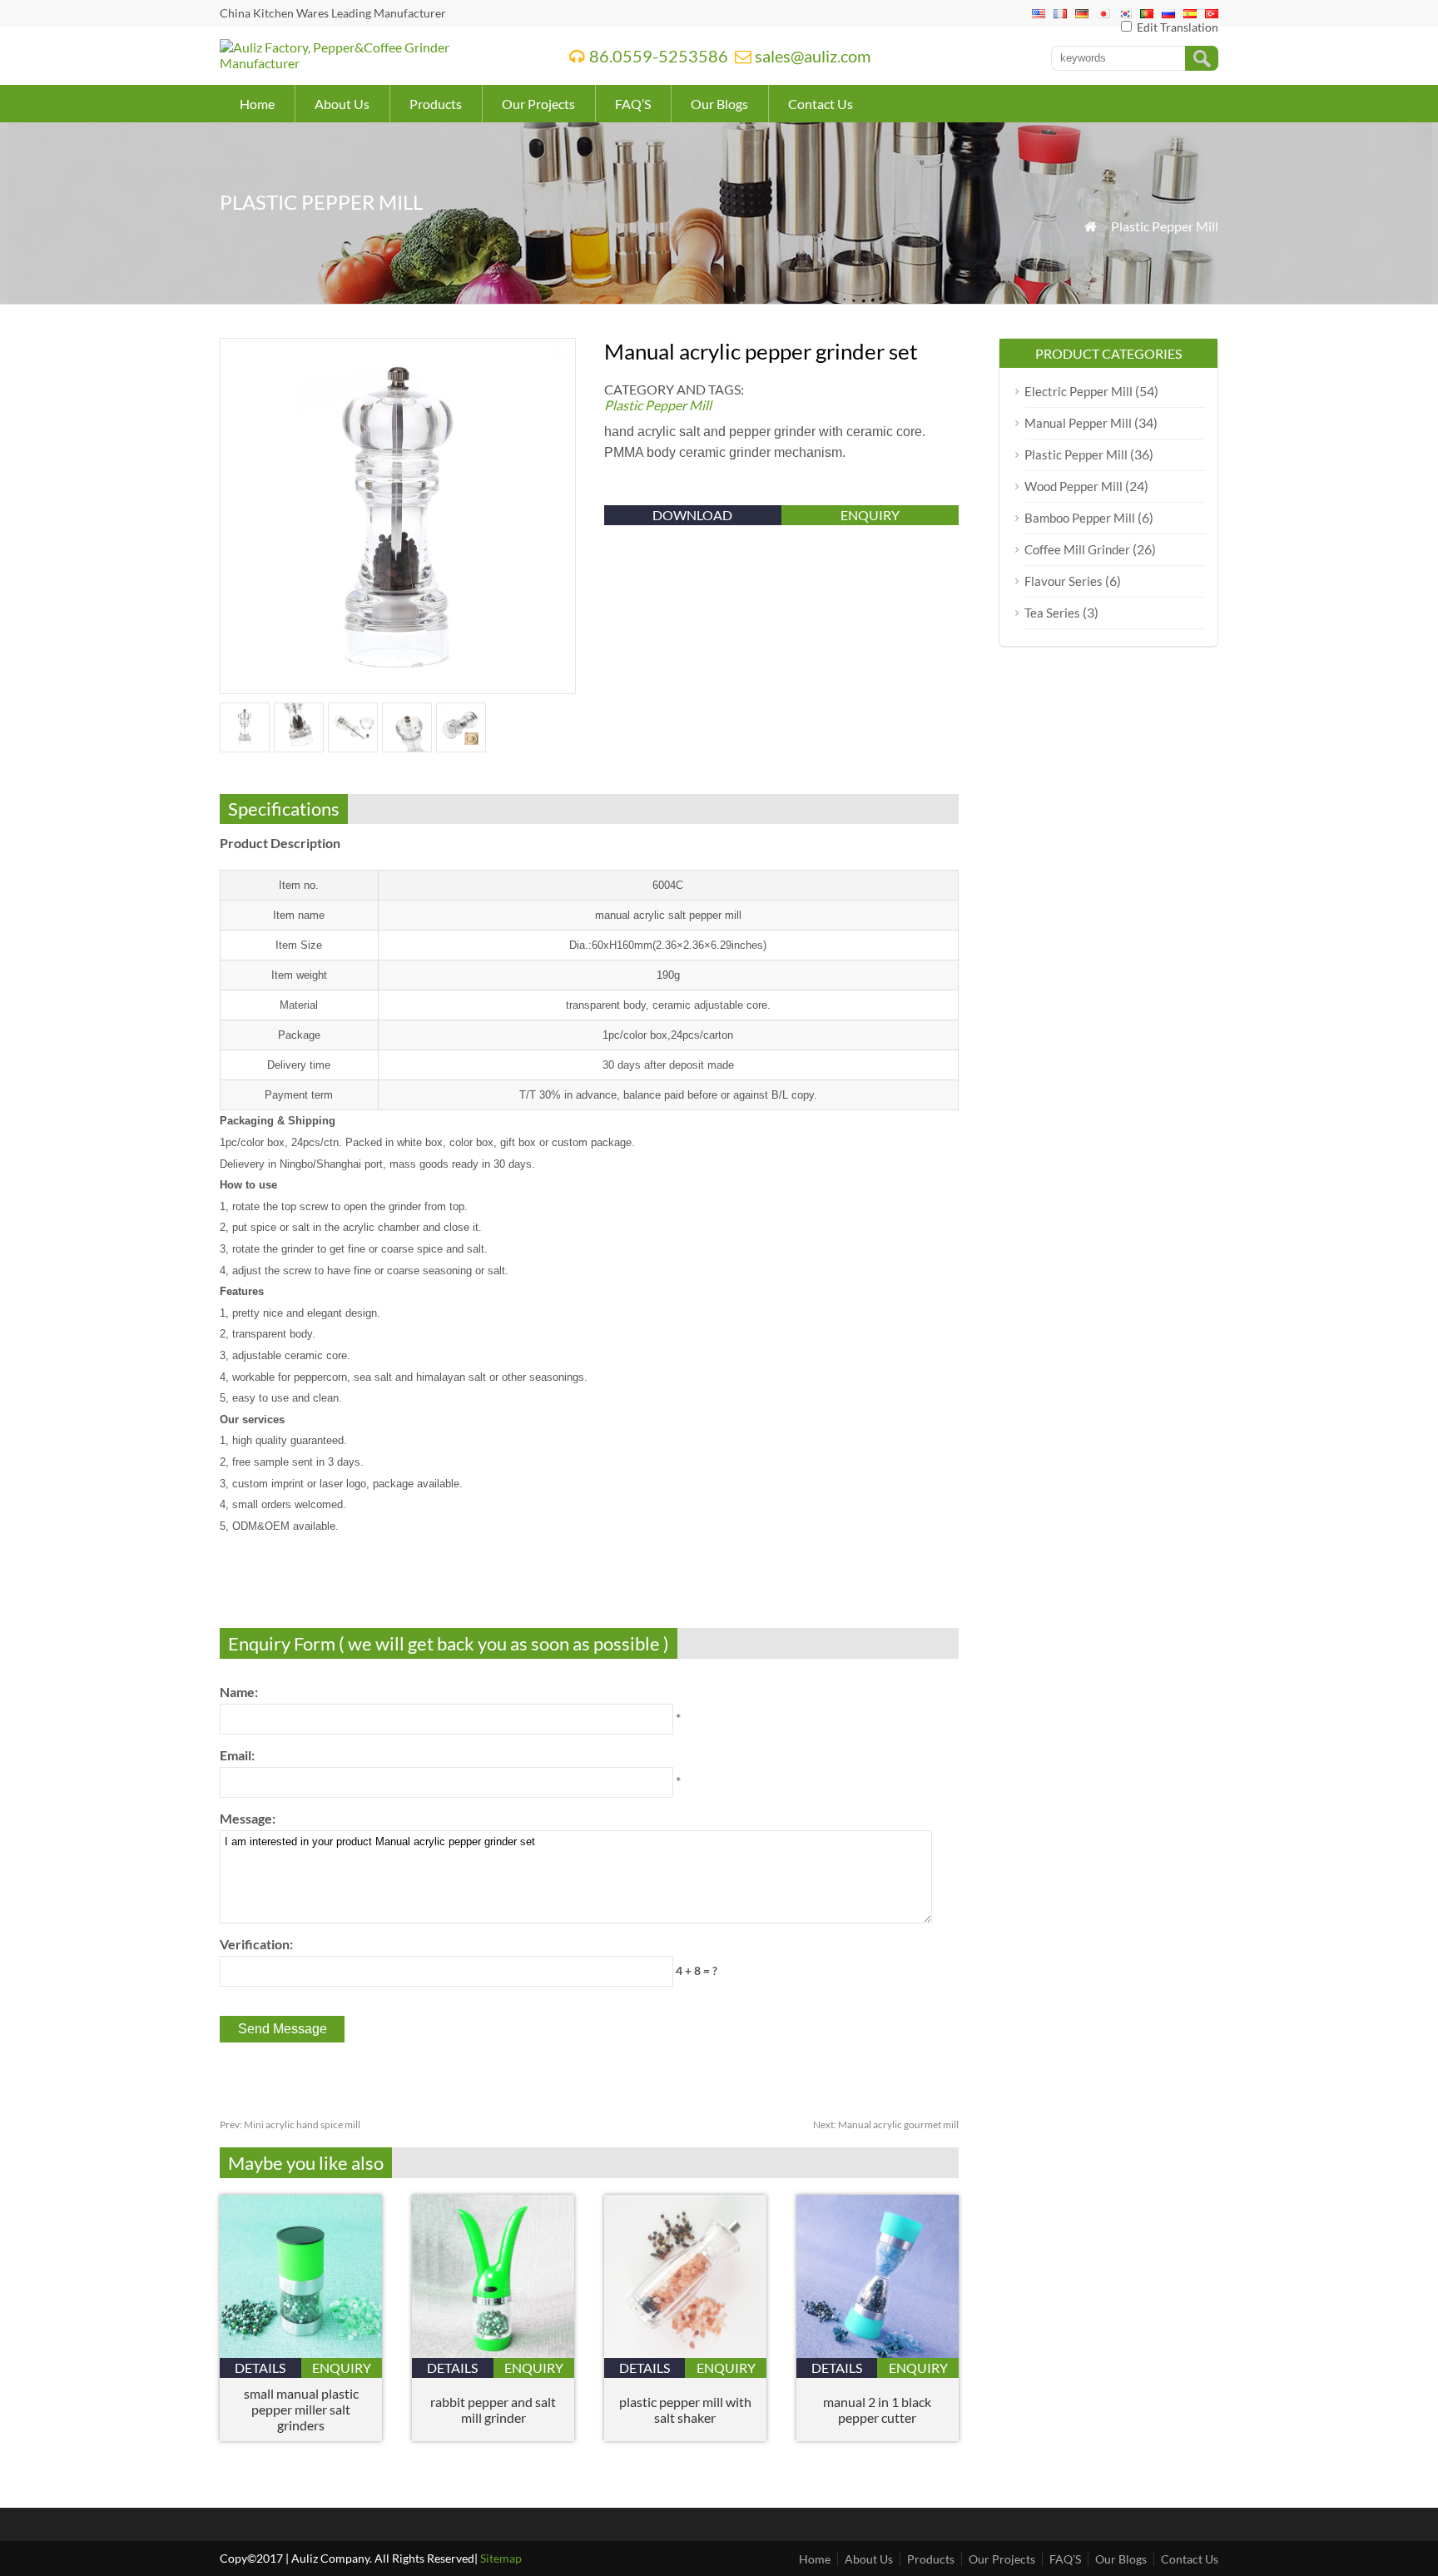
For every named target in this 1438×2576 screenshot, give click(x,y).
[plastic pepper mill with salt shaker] (685, 2353)
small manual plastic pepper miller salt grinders (301, 2409)
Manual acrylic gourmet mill (886, 2124)
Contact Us (821, 104)
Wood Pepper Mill (1074, 486)
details (260, 2368)
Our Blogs (719, 104)
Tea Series (1052, 613)
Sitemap (501, 2558)
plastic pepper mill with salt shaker (685, 2410)
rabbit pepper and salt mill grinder (493, 2410)
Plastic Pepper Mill (1165, 226)
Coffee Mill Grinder (1077, 549)
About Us (342, 104)
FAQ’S (633, 104)
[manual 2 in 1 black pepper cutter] (878, 2353)
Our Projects (538, 104)
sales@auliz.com (813, 56)
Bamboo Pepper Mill (1080, 518)
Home (257, 104)
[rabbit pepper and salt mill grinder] (493, 2353)
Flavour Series (1064, 581)
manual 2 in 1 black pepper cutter (877, 2410)
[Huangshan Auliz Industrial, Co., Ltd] (373, 63)
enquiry (870, 515)
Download (692, 515)
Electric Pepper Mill (1078, 391)
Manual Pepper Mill (1078, 423)
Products (436, 104)
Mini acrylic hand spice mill (290, 2124)
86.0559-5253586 (659, 56)
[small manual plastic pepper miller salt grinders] (301, 2353)
